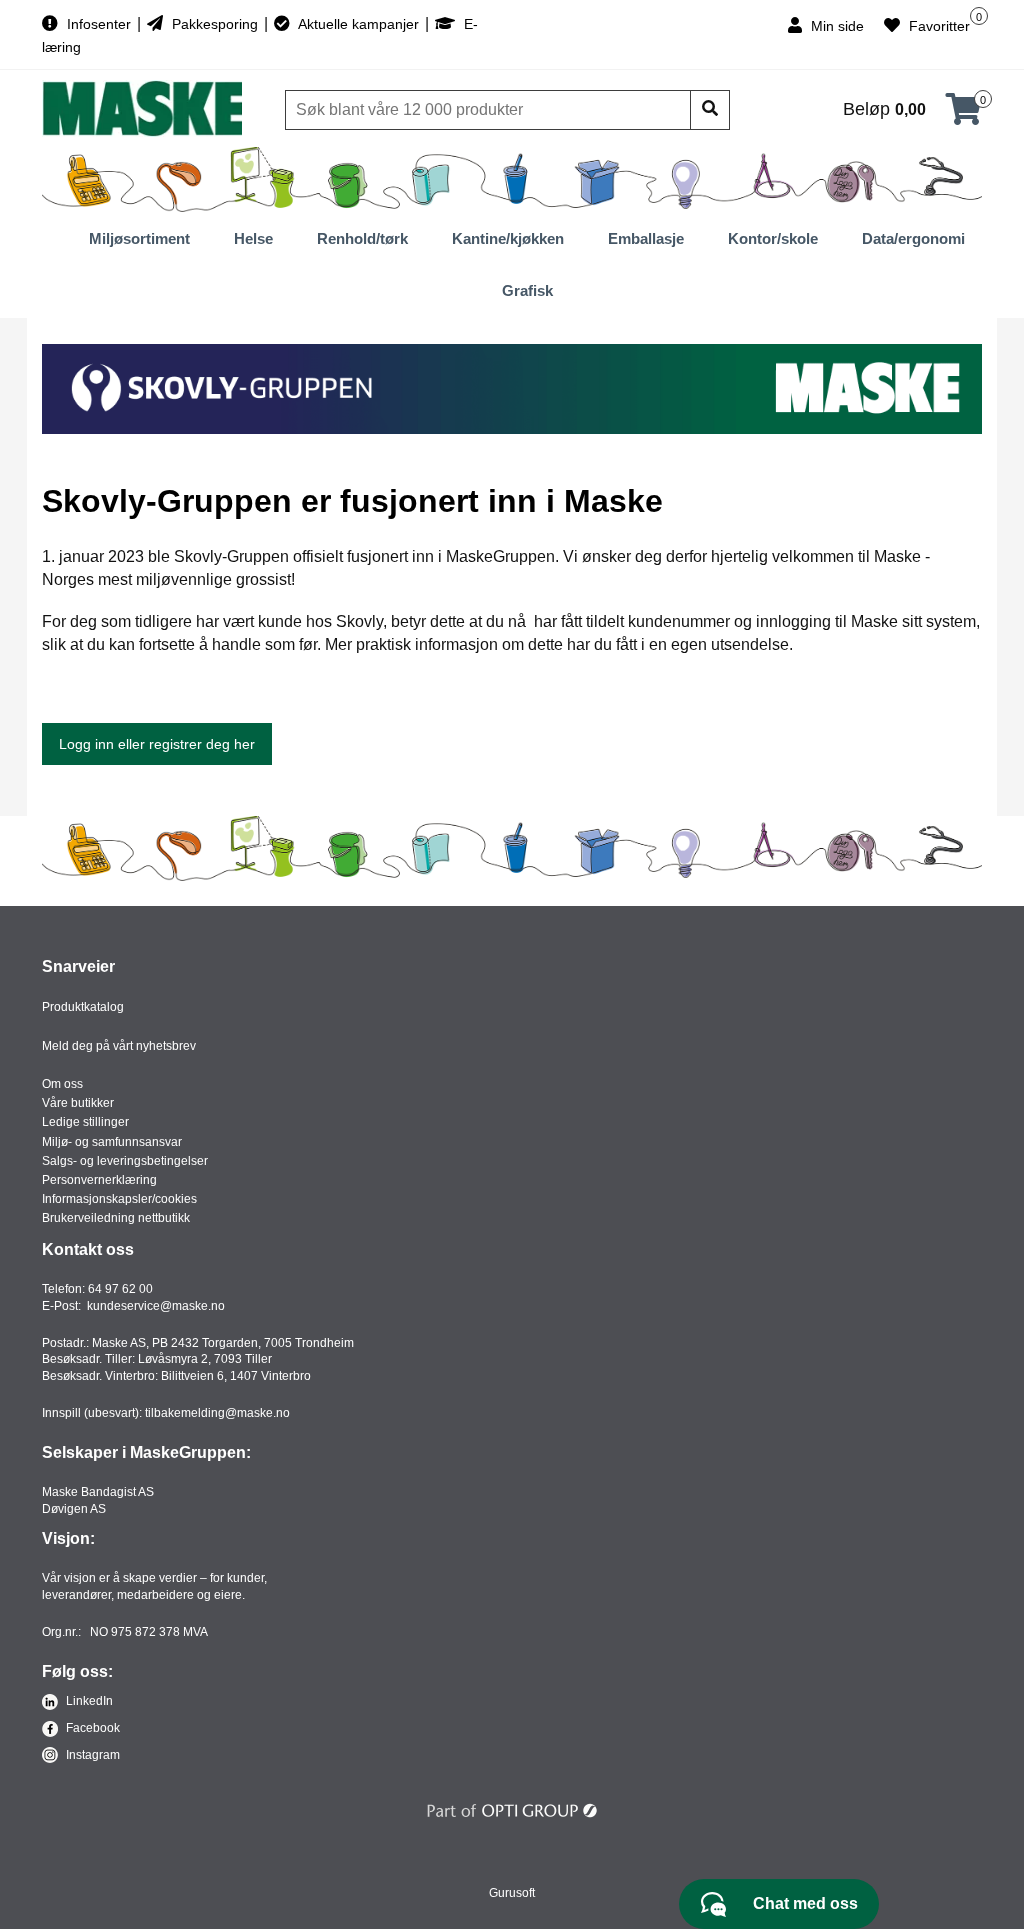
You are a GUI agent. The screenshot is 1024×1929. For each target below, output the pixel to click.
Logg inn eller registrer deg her (157, 744)
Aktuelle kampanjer (359, 24)
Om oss (62, 1084)
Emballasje (646, 238)
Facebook (91, 1728)
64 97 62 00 (120, 1289)
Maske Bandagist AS (98, 1492)
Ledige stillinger (85, 1122)
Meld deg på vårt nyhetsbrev (119, 1046)
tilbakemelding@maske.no (217, 1413)
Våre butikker (78, 1103)
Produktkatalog (83, 1007)
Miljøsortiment (139, 238)
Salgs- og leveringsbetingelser (125, 1161)
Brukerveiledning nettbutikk (116, 1218)
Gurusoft (512, 1893)
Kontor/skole (773, 238)
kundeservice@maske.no (156, 1306)
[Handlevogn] (964, 115)
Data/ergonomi (913, 238)
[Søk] (710, 110)
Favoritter (937, 26)
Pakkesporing (215, 24)
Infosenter (99, 24)
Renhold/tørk (362, 238)
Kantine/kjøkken (508, 238)
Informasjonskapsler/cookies (119, 1199)
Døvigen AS (74, 1509)
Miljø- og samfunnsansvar (112, 1142)
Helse (253, 238)
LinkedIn (88, 1701)
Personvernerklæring (99, 1180)
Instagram (91, 1755)
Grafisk (527, 290)
